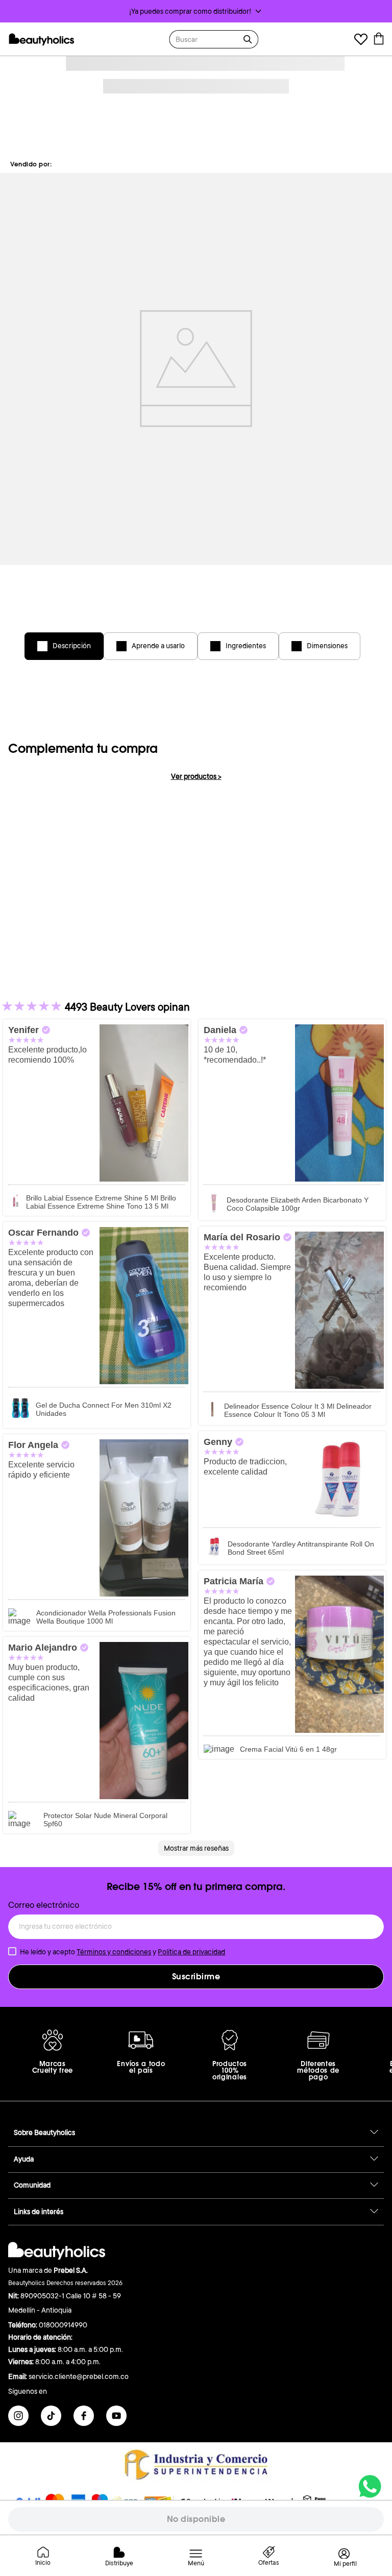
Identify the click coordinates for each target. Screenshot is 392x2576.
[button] (196, 11)
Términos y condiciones (114, 1952)
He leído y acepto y (122, 1952)
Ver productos (196, 776)
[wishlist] (361, 41)
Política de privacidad (191, 1952)
